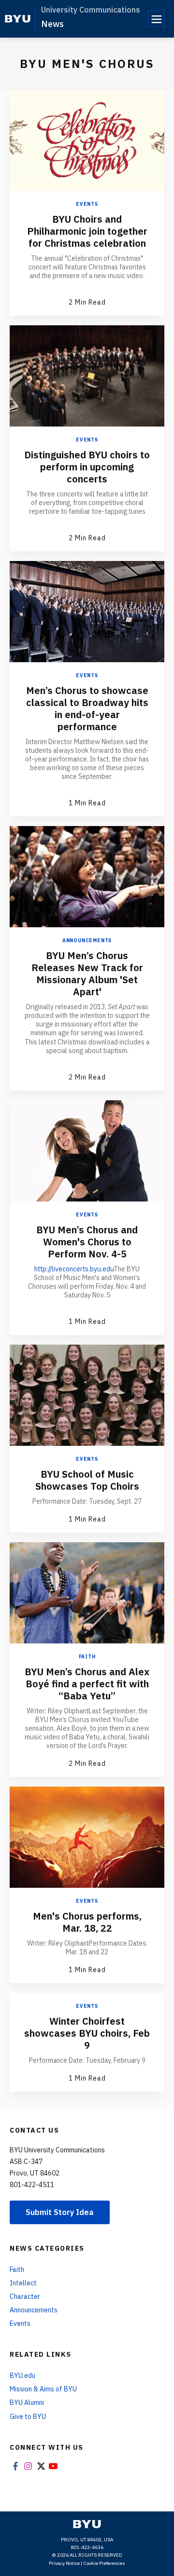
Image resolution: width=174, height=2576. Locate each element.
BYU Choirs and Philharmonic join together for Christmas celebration (87, 231)
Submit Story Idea (60, 2212)
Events (87, 204)
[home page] (18, 19)
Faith (87, 1657)
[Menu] (156, 19)
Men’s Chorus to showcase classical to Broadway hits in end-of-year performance (87, 708)
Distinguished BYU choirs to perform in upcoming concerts (87, 467)
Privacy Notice (64, 2563)
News (52, 24)
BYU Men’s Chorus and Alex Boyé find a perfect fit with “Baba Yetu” (87, 1684)
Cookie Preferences (104, 2563)
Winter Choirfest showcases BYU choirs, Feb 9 (87, 2033)
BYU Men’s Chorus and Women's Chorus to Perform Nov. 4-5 (87, 1242)
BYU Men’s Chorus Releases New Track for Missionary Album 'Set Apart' (87, 974)
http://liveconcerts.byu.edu (74, 1269)
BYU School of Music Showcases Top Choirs (87, 1480)
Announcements (87, 941)
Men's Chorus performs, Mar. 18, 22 (87, 1922)
